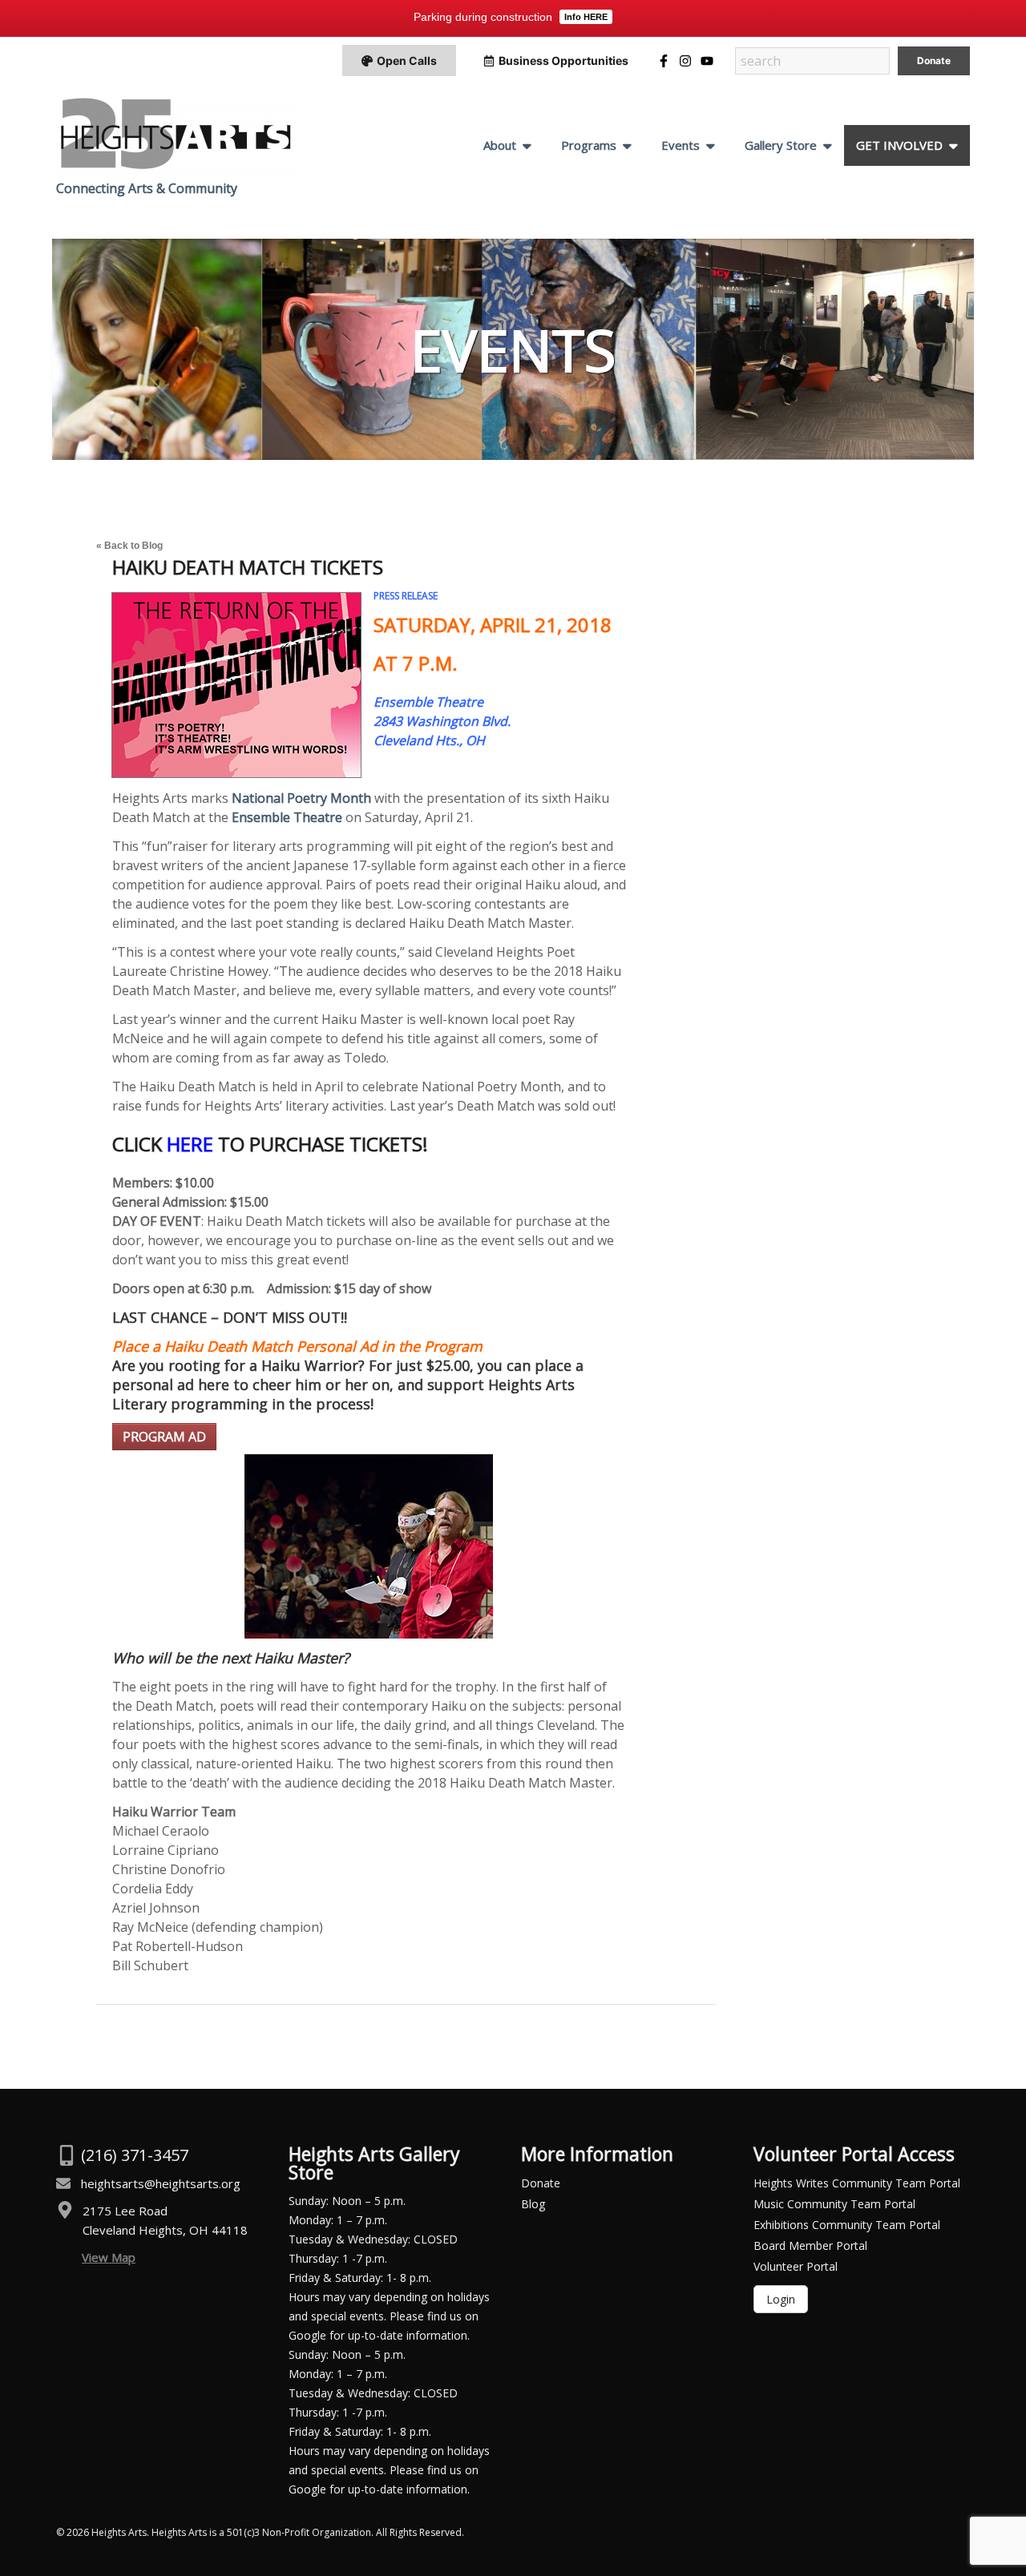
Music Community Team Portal (834, 2204)
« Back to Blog (129, 546)
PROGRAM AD (164, 1437)
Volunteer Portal (796, 2266)
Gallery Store (781, 145)
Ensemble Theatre (287, 817)
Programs (589, 145)
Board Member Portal (810, 2245)
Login (781, 2299)
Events (681, 145)
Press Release (406, 596)
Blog (533, 2204)
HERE (190, 1144)
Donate (541, 2183)
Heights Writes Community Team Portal (857, 2183)
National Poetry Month (301, 798)
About (500, 145)
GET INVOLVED (899, 145)
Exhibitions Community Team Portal (847, 2225)
